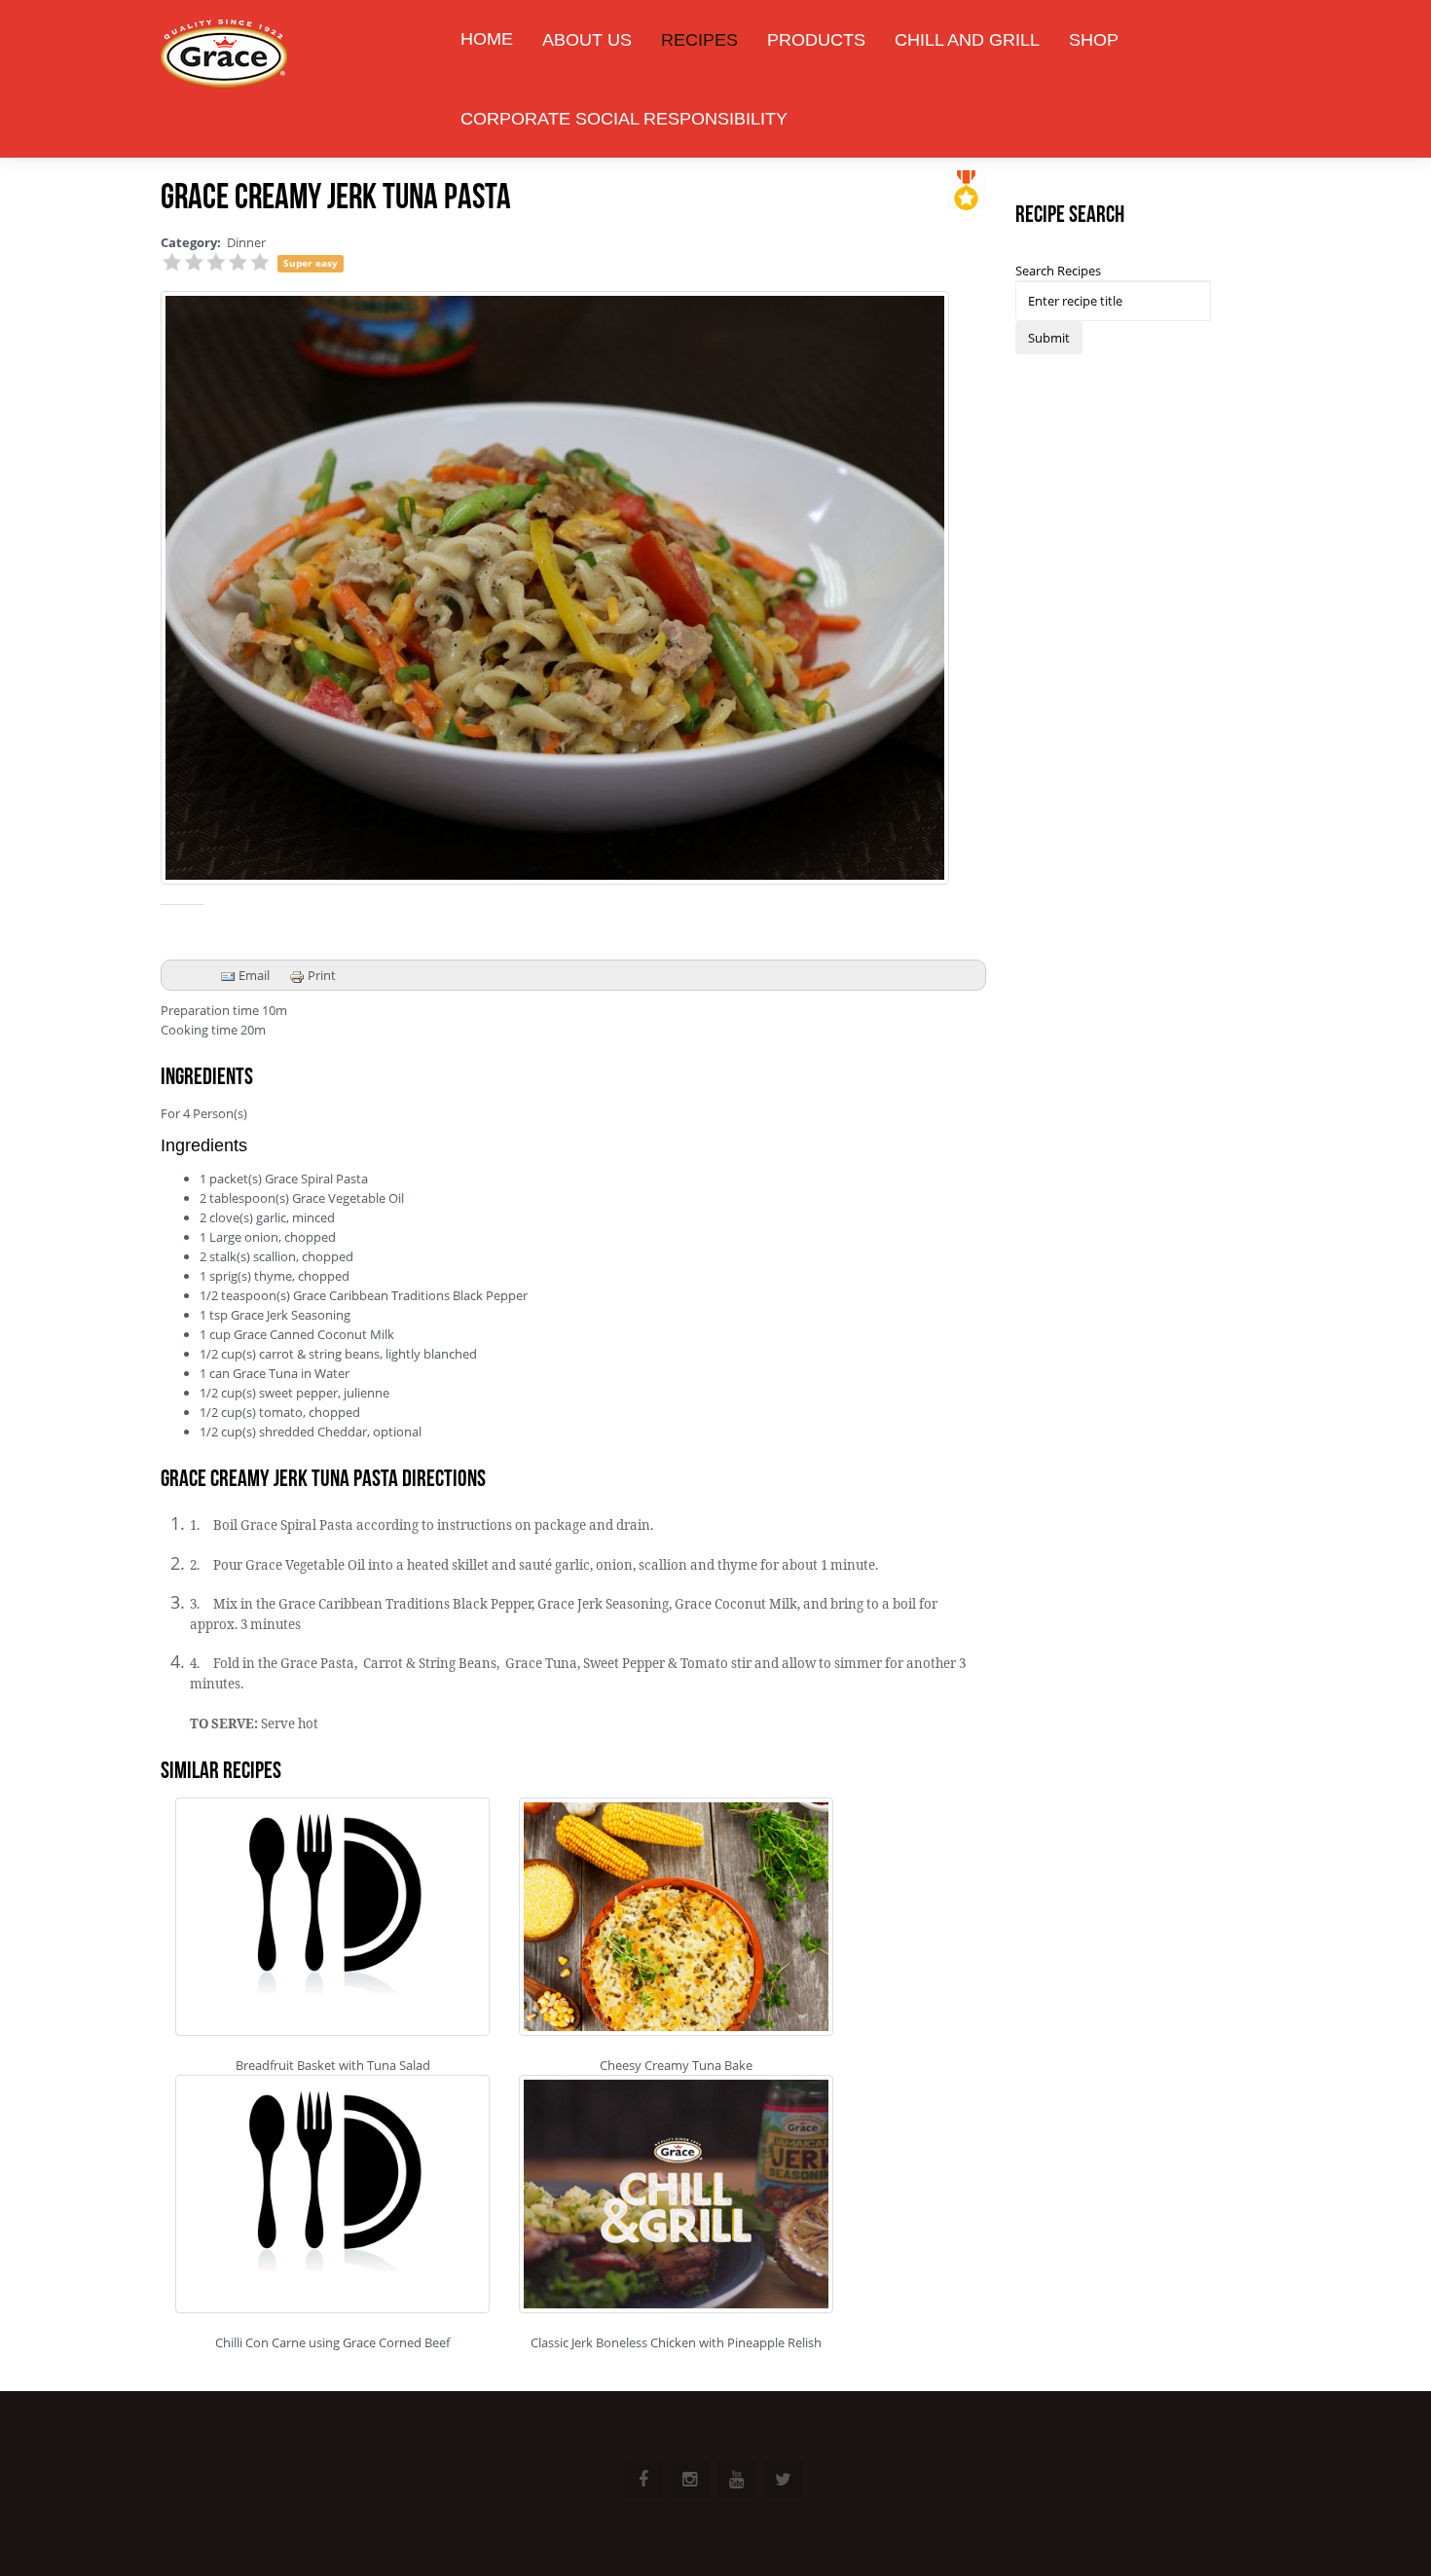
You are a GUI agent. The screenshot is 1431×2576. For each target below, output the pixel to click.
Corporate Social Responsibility (624, 119)
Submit (1049, 338)
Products (816, 40)
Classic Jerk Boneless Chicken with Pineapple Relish (676, 2342)
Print (320, 975)
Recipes (699, 40)
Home (487, 39)
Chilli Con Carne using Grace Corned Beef (332, 2342)
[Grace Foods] (224, 56)
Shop (1094, 40)
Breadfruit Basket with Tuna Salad (333, 2065)
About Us (587, 40)
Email (253, 975)
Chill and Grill (967, 40)
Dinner (246, 242)
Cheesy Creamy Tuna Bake (676, 2065)
